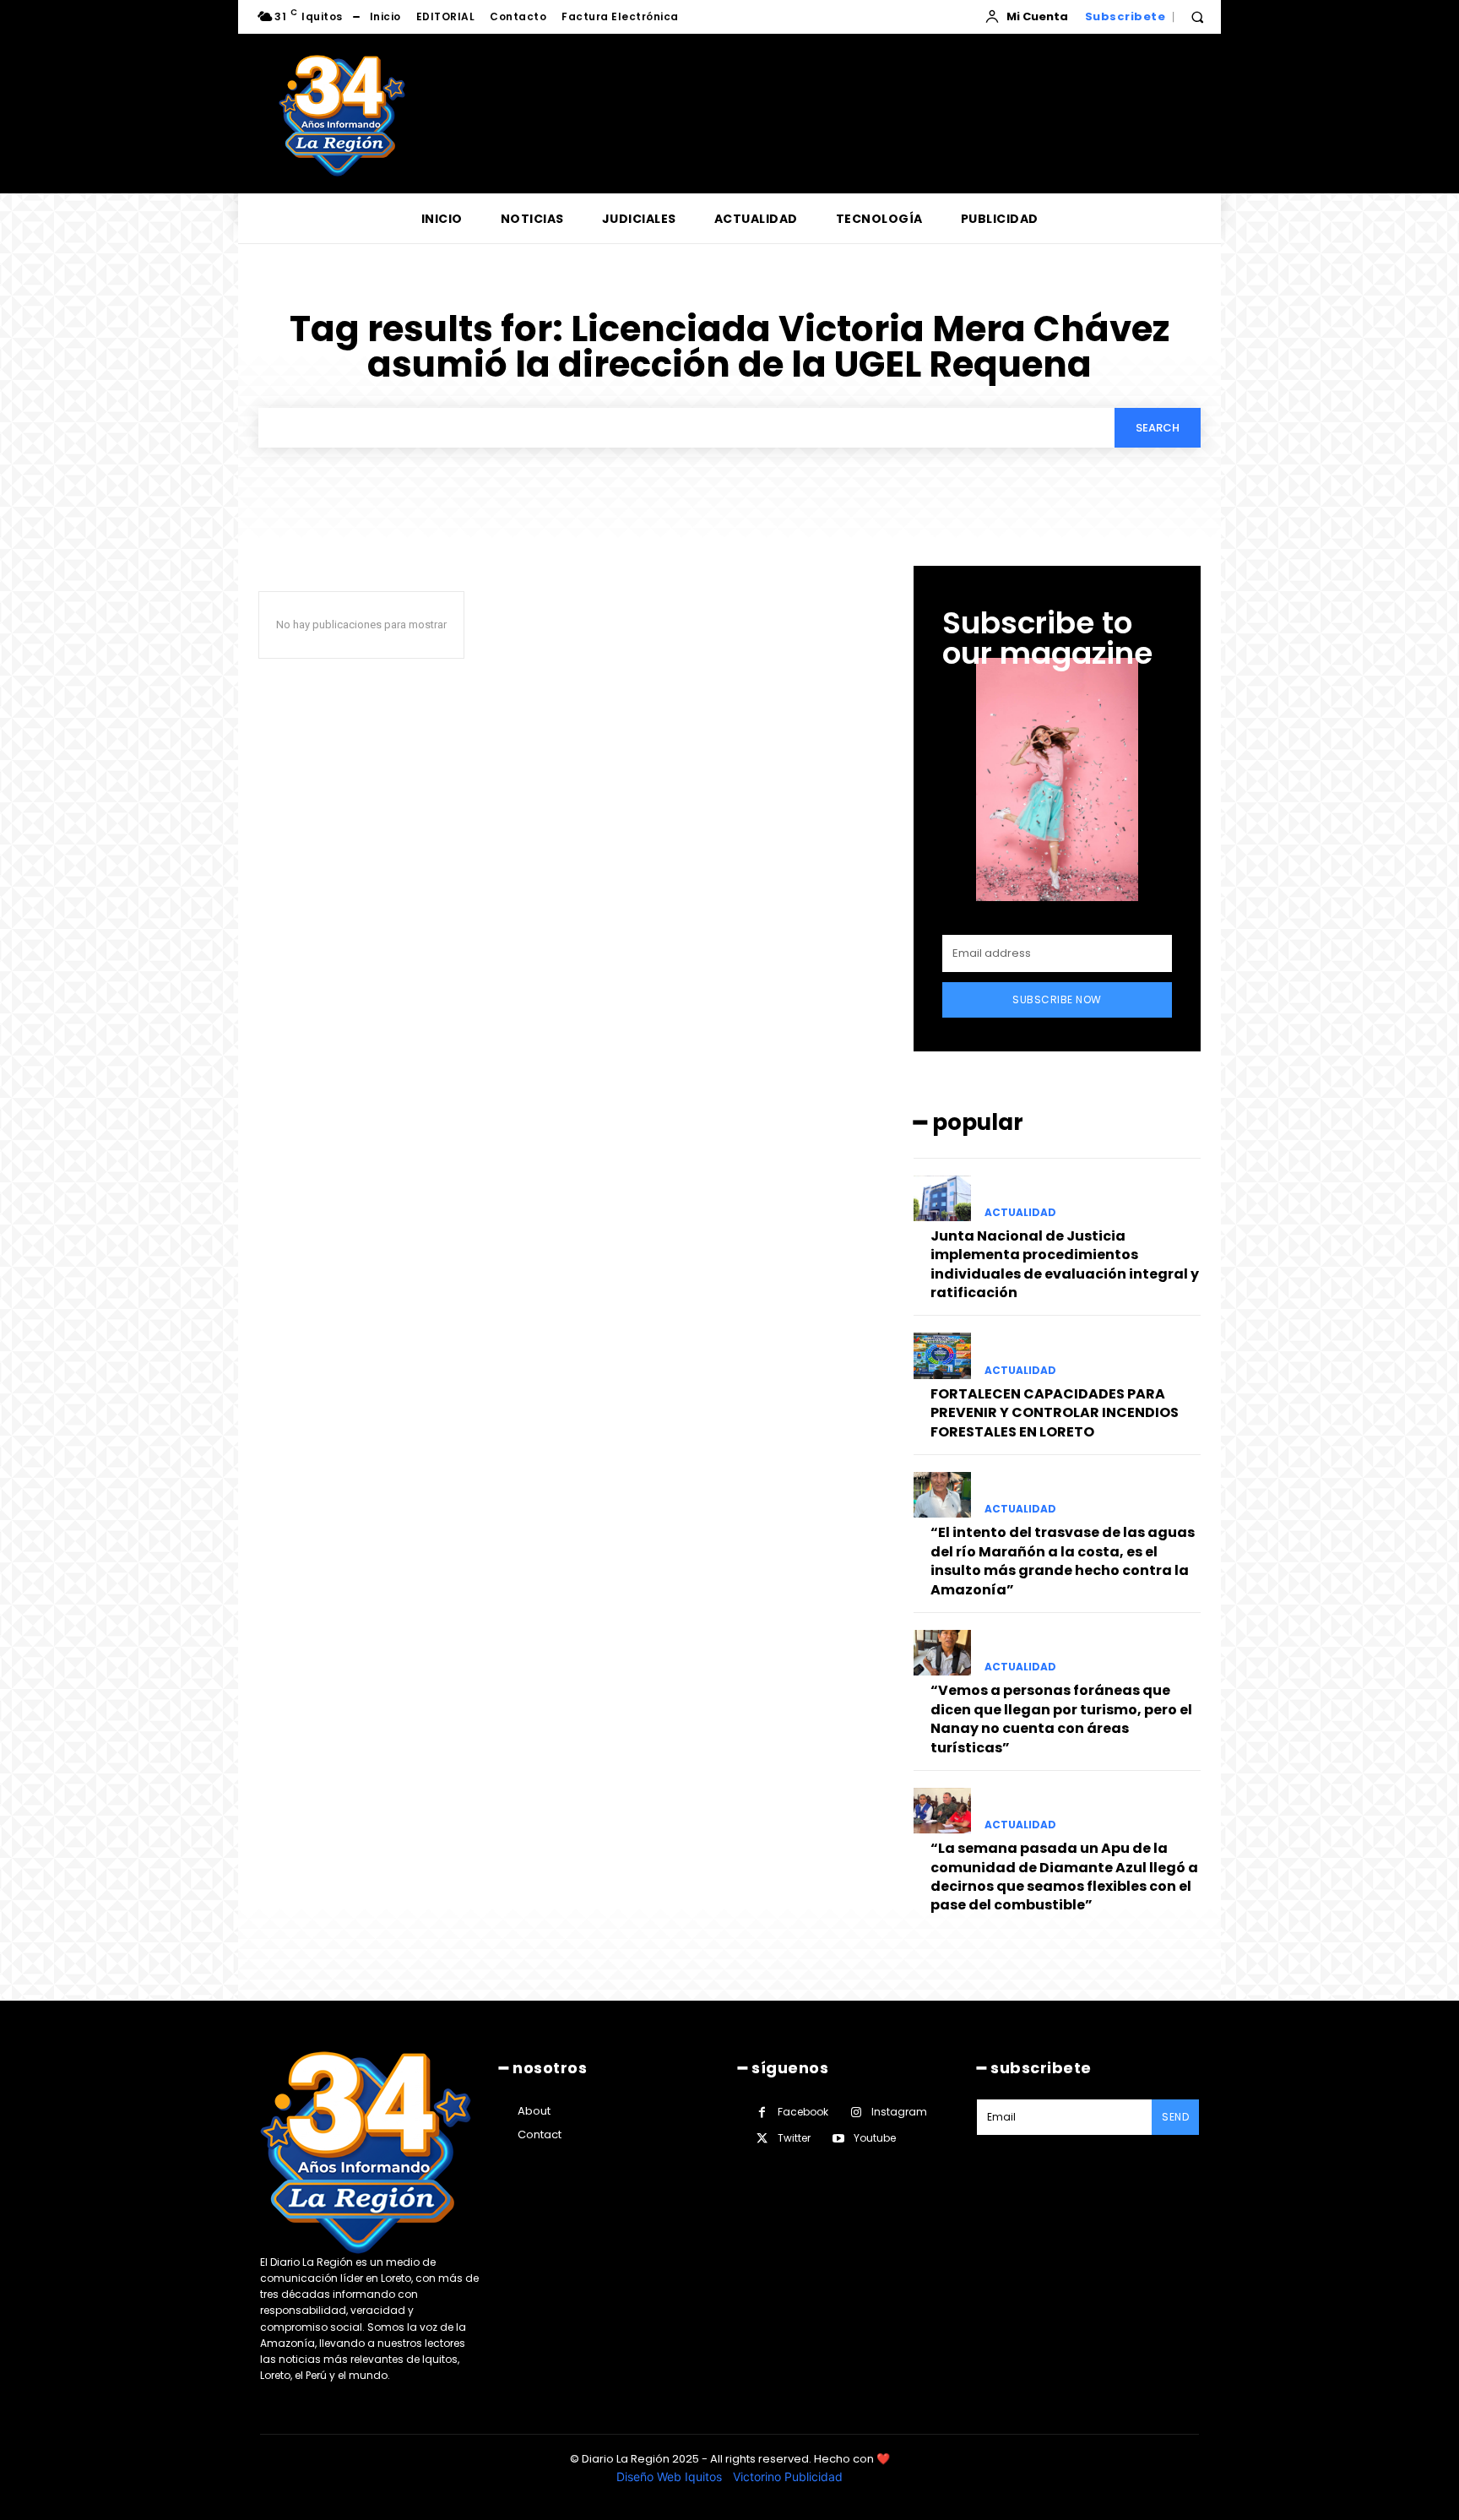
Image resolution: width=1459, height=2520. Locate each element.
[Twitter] (762, 2139)
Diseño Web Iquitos (671, 2477)
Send (1175, 2117)
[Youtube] (838, 2139)
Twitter (794, 2138)
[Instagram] (856, 2113)
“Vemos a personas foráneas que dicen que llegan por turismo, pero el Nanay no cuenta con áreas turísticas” (1061, 1719)
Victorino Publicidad (788, 2477)
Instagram (899, 2112)
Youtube (875, 2138)
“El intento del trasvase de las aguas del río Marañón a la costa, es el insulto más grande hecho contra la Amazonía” (1063, 1561)
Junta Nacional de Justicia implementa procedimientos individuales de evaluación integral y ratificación (1065, 1264)
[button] (1197, 17)
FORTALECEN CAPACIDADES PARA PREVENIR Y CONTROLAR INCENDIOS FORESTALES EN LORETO (1055, 1413)
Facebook (803, 2112)
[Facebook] (762, 2113)
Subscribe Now (1057, 999)
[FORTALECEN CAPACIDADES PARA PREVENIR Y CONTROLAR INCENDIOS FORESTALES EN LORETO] (942, 1355)
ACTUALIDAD (1020, 1213)
